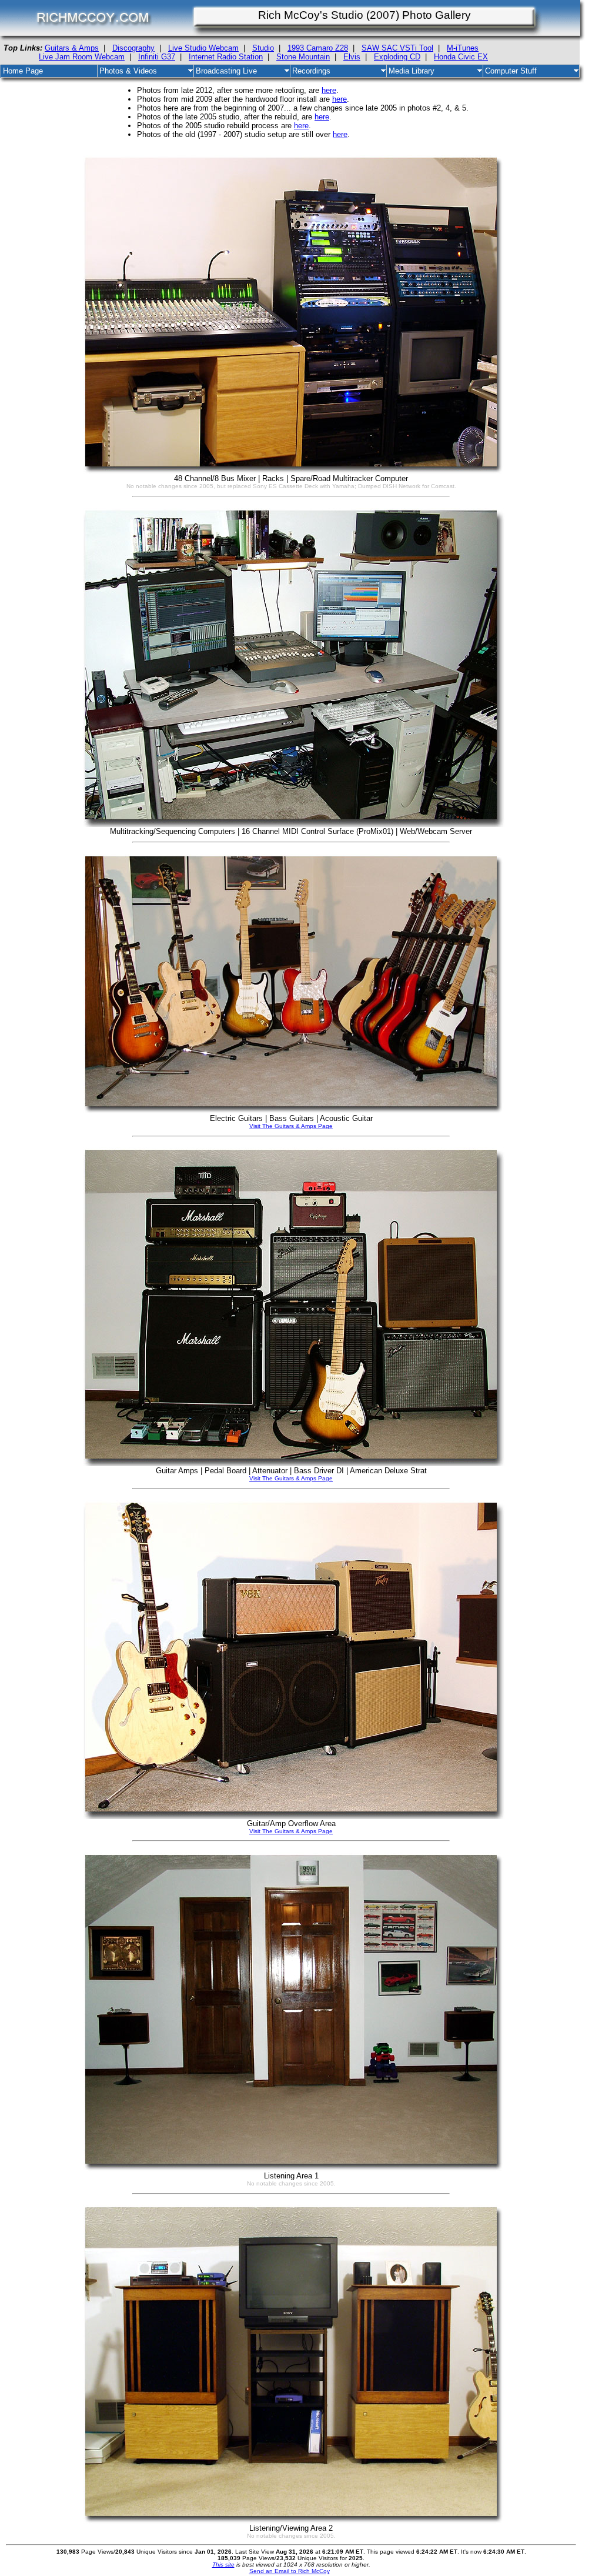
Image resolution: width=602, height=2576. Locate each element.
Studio (263, 48)
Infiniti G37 (157, 57)
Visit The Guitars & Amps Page (291, 1126)
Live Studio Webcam (203, 48)
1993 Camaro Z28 (318, 48)
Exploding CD (397, 57)
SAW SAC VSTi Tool (397, 48)
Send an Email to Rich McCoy (290, 2571)
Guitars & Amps (72, 48)
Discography (133, 48)
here (329, 90)
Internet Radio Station (226, 57)
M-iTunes (463, 48)
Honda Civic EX (461, 57)
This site (223, 2565)
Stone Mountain (303, 57)
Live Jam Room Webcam (82, 57)
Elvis (352, 57)
